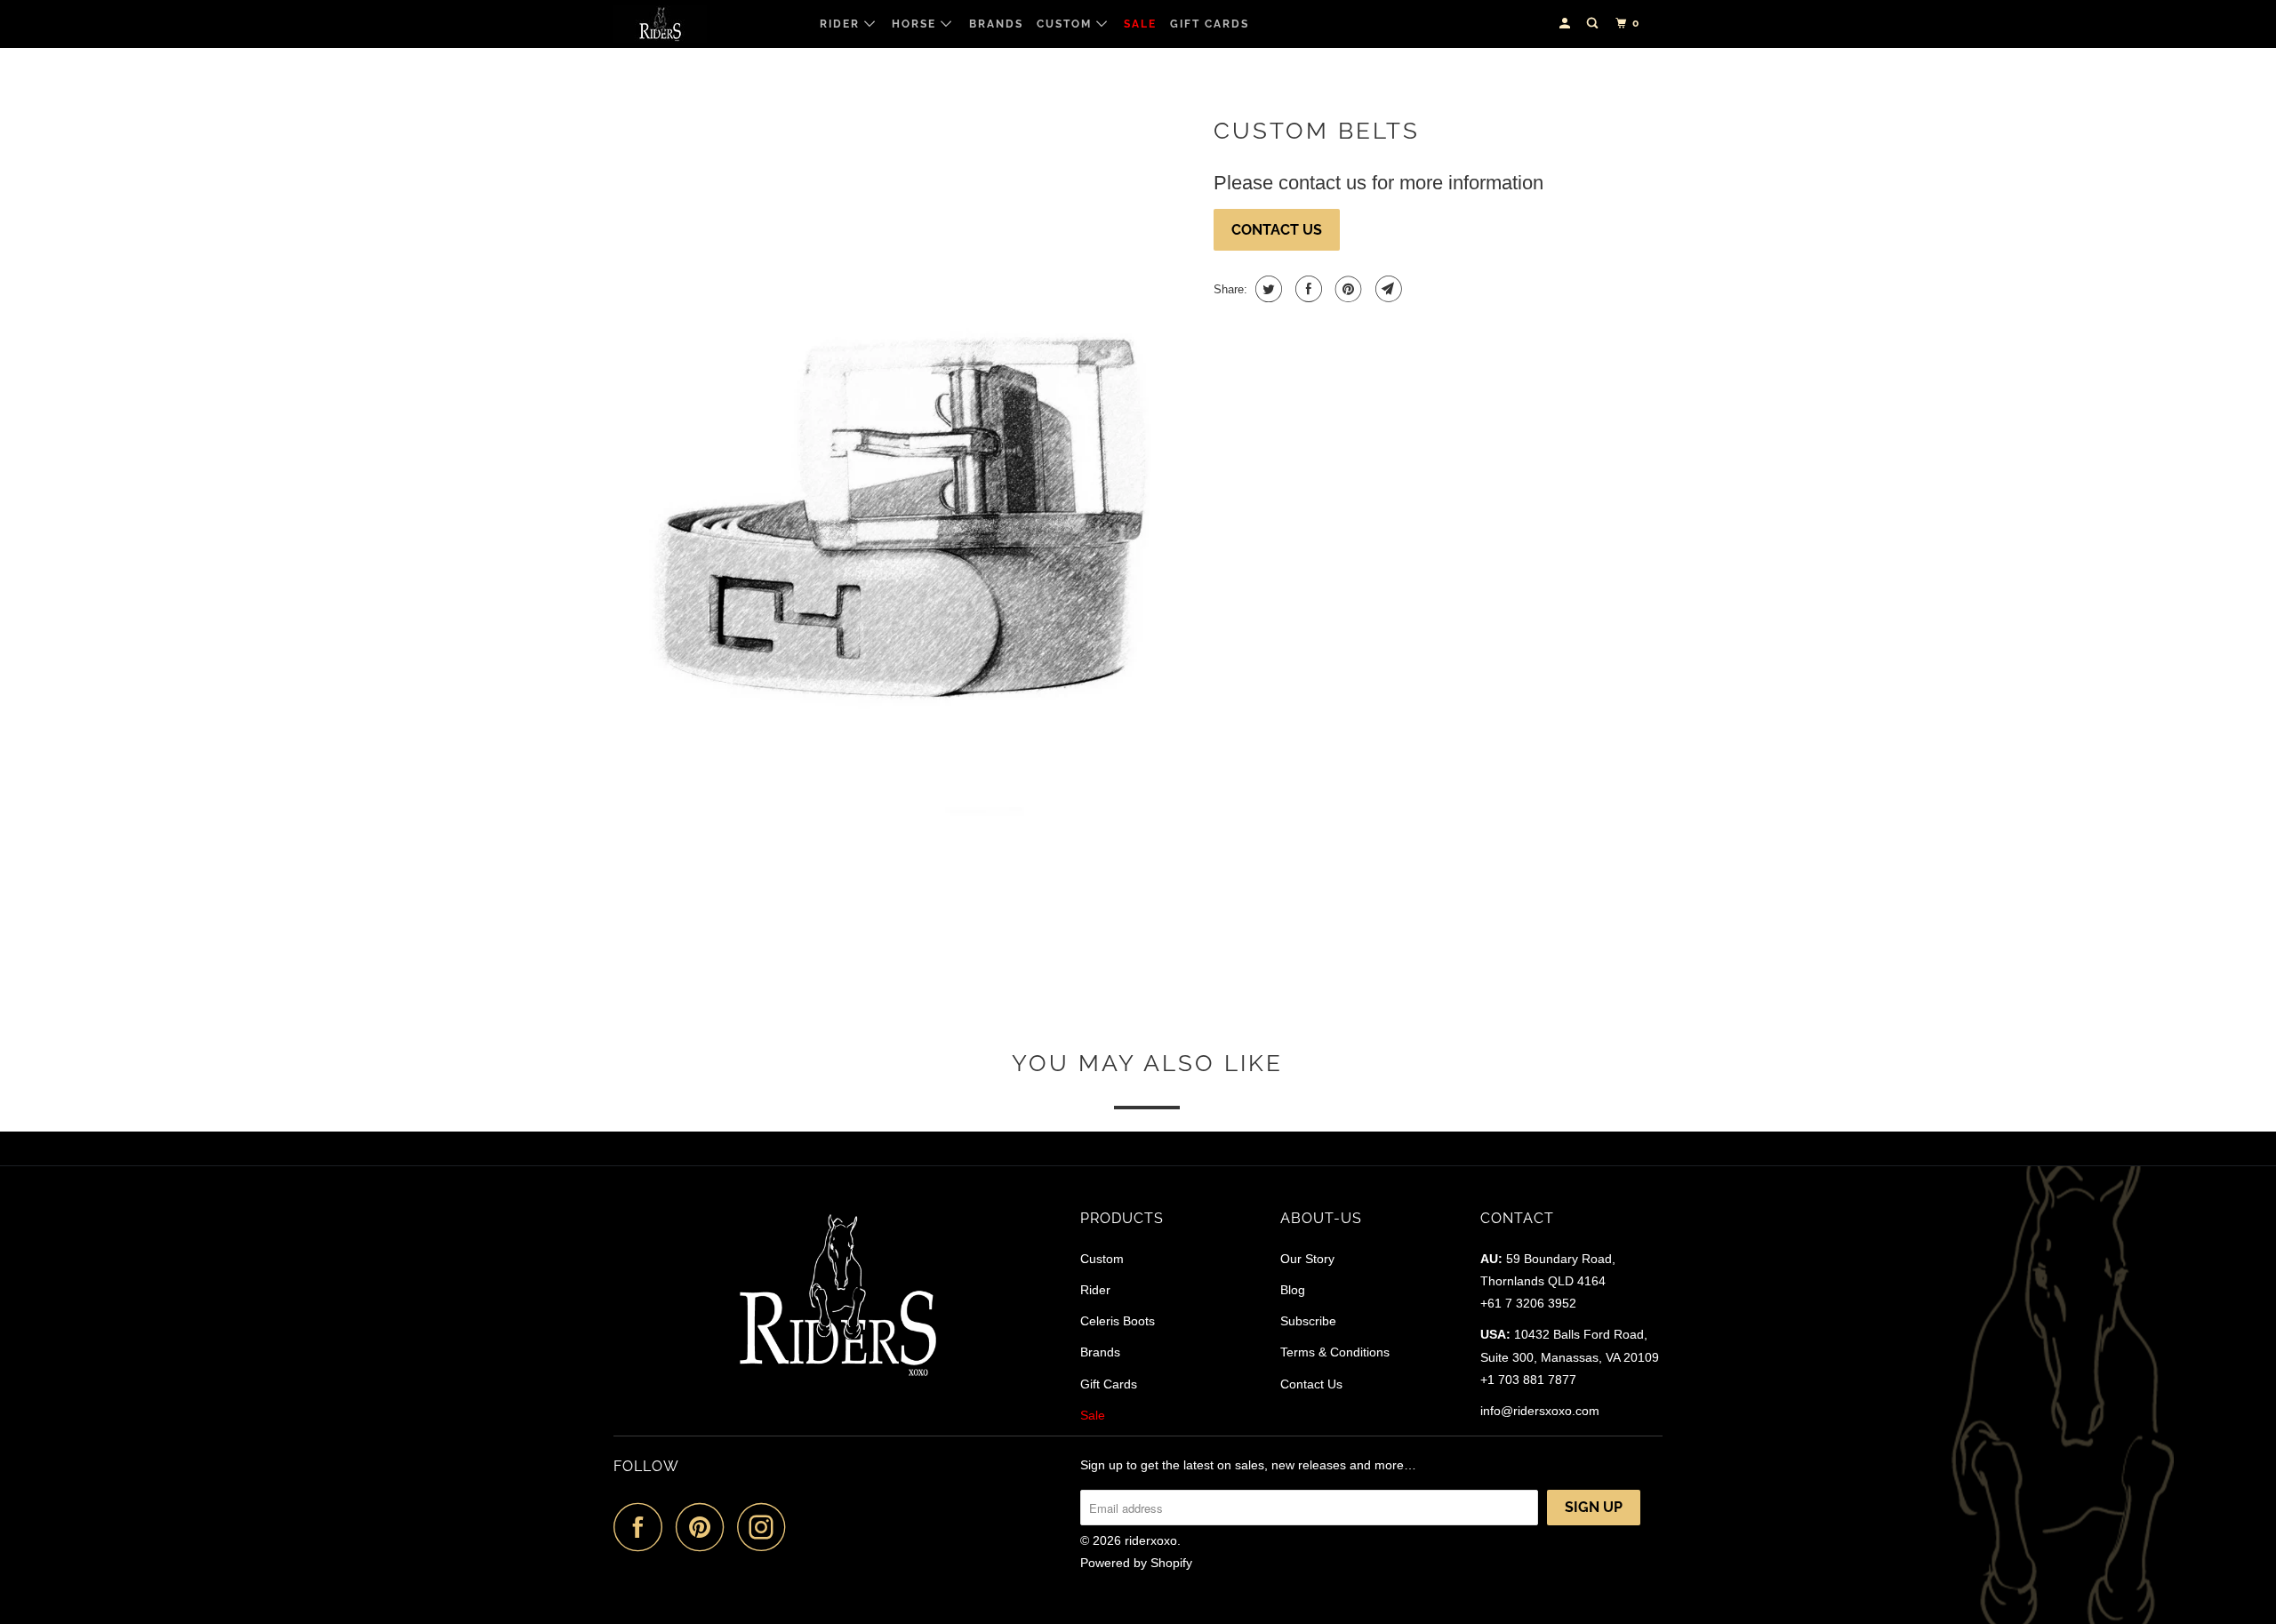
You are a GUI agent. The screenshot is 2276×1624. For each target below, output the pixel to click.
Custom (1066, 24)
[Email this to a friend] (1386, 289)
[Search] (1594, 24)
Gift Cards (1210, 24)
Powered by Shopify (1136, 1563)
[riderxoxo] (705, 24)
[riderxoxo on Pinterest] (705, 1527)
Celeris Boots (1118, 1321)
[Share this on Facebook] (1306, 289)
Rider (842, 24)
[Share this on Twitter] (1266, 289)
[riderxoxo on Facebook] (643, 1527)
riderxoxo (1151, 1540)
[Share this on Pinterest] (1346, 289)
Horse (916, 24)
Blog (1293, 1290)
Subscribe (1308, 1321)
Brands (996, 24)
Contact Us (1277, 230)
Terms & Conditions (1335, 1352)
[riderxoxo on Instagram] (766, 1527)
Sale (1140, 24)
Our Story (1307, 1259)
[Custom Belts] (905, 543)
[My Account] (1567, 24)
